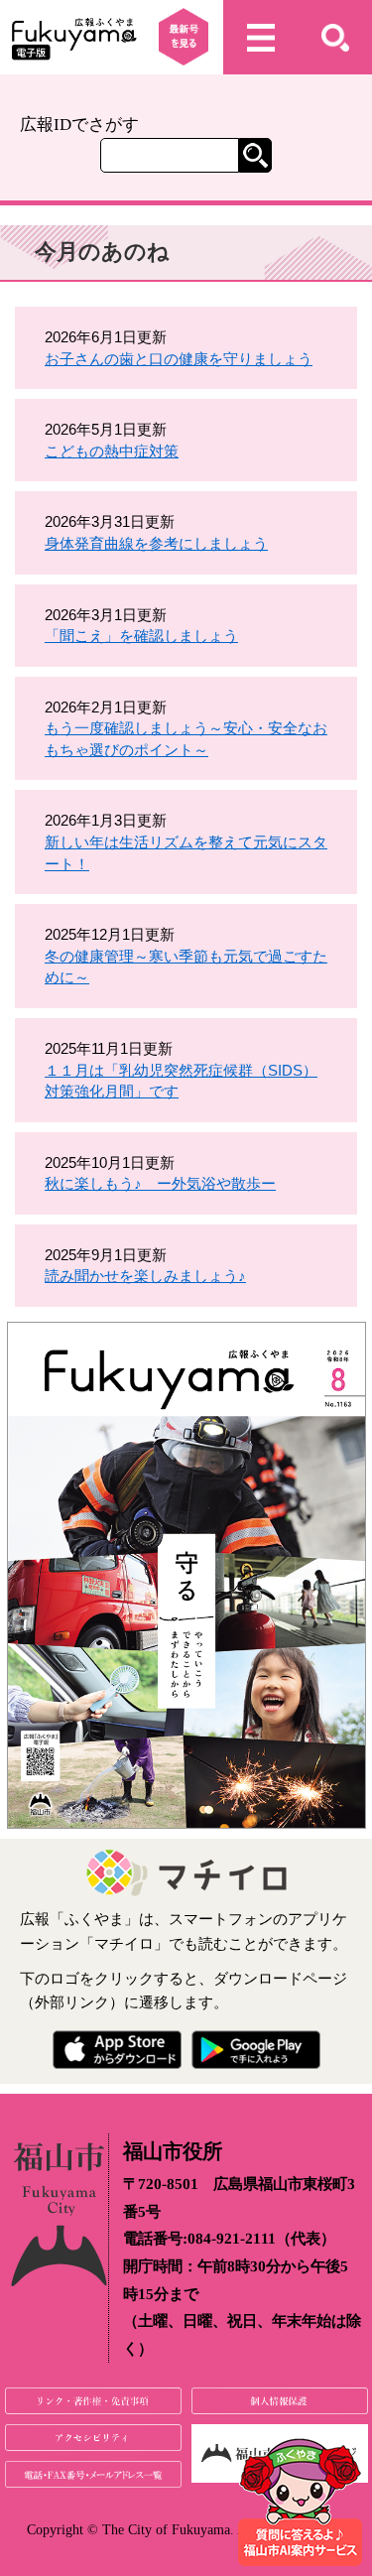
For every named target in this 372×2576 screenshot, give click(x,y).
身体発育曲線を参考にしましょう (156, 543)
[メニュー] (260, 37)
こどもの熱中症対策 (112, 451)
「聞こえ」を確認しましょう (141, 636)
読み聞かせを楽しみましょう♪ (145, 1276)
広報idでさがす (79, 125)
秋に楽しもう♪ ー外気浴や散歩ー (160, 1183)
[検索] (335, 37)
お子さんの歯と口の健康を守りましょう (179, 359)
